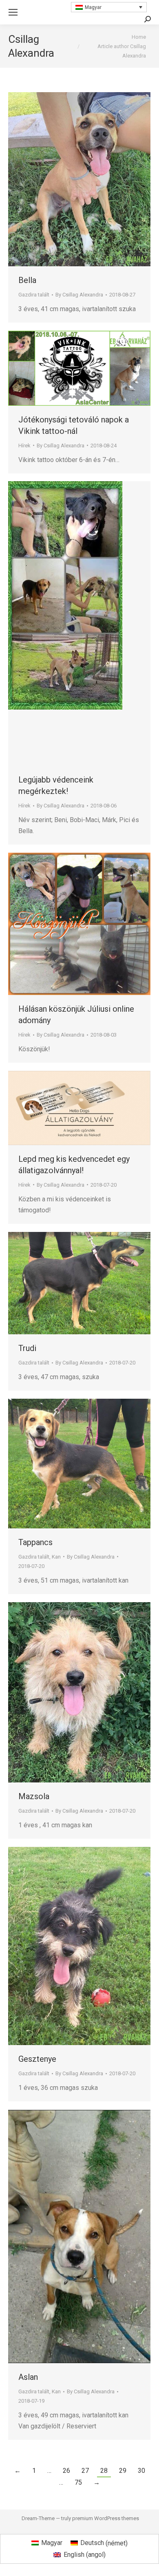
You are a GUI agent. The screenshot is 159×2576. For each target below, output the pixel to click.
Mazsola (34, 1796)
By (79, 295)
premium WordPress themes (106, 2518)
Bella (27, 280)
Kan (56, 1557)
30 (141, 2471)
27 (85, 2471)
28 (104, 2471)
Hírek (24, 446)
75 (78, 2482)
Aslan (28, 2377)
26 (66, 2471)
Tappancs (35, 1542)
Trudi (27, 1348)
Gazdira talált (34, 295)
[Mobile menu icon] (13, 12)
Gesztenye (37, 2059)
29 (123, 2471)
